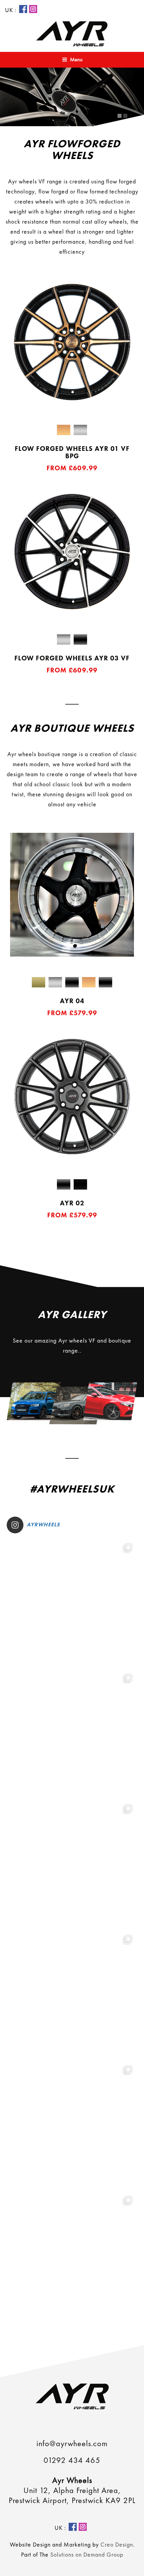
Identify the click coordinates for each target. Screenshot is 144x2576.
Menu (76, 59)
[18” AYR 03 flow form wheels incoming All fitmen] (72, 1865)
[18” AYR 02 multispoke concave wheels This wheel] (72, 2126)
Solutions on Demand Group (87, 2554)
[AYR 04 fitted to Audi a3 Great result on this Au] (72, 2256)
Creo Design (117, 2544)
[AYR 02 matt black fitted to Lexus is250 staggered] (72, 1995)
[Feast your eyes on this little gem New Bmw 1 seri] (72, 1604)
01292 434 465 (72, 2460)
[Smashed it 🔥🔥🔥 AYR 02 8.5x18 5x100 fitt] (72, 1734)
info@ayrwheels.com (72, 2443)
